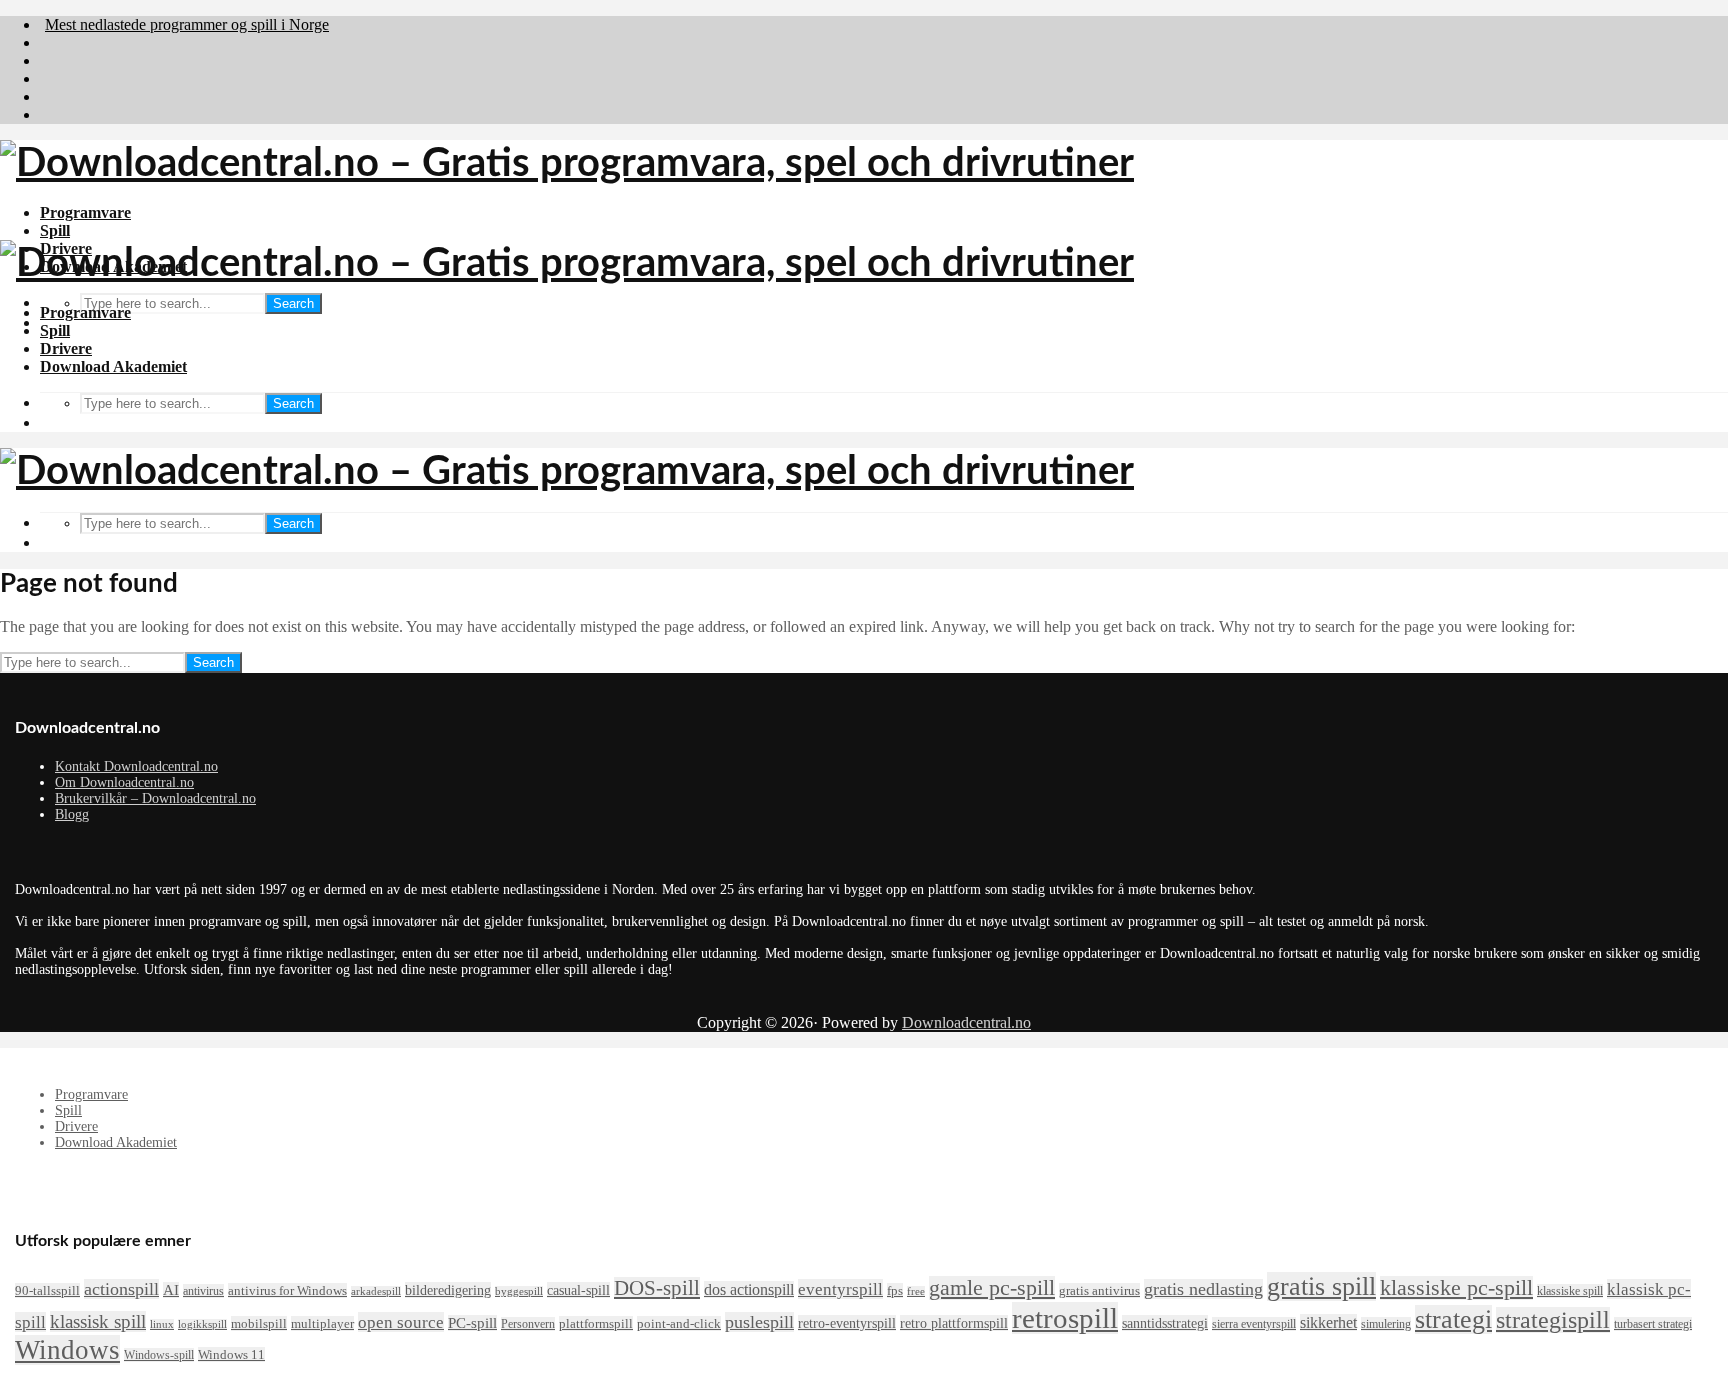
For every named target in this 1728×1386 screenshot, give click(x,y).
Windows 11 (231, 1354)
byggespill (519, 1291)
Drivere (66, 348)
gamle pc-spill (992, 1288)
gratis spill (1321, 1286)
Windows (67, 1350)
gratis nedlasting (1203, 1289)
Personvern (528, 1324)
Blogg (72, 814)
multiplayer (322, 1323)
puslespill (759, 1322)
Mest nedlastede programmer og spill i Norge (187, 24)
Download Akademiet (113, 366)
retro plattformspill (954, 1323)
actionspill (121, 1289)
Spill (55, 230)
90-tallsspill (47, 1290)
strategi (1453, 1319)
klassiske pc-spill (1456, 1288)
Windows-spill (159, 1355)
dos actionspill (749, 1289)
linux (162, 1324)
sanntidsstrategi (1165, 1323)
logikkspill (202, 1324)
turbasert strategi (1653, 1324)
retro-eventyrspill (847, 1323)
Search (293, 303)
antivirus (203, 1291)
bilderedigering (448, 1290)
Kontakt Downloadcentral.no (136, 766)
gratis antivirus (1099, 1290)
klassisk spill (98, 1321)
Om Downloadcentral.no (124, 782)
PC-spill (472, 1323)
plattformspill (596, 1323)
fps (895, 1290)
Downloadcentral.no (966, 1022)
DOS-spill (657, 1288)
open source (401, 1322)
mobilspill (259, 1323)
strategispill (1553, 1320)
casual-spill (578, 1290)
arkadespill (376, 1291)
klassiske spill (1570, 1291)
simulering (1386, 1324)
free (916, 1291)
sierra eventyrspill (1254, 1324)
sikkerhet (1328, 1322)
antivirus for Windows (287, 1290)
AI (171, 1290)
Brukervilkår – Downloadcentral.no (155, 798)
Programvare (85, 212)
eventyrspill (840, 1289)
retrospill (1065, 1318)
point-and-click (679, 1323)
